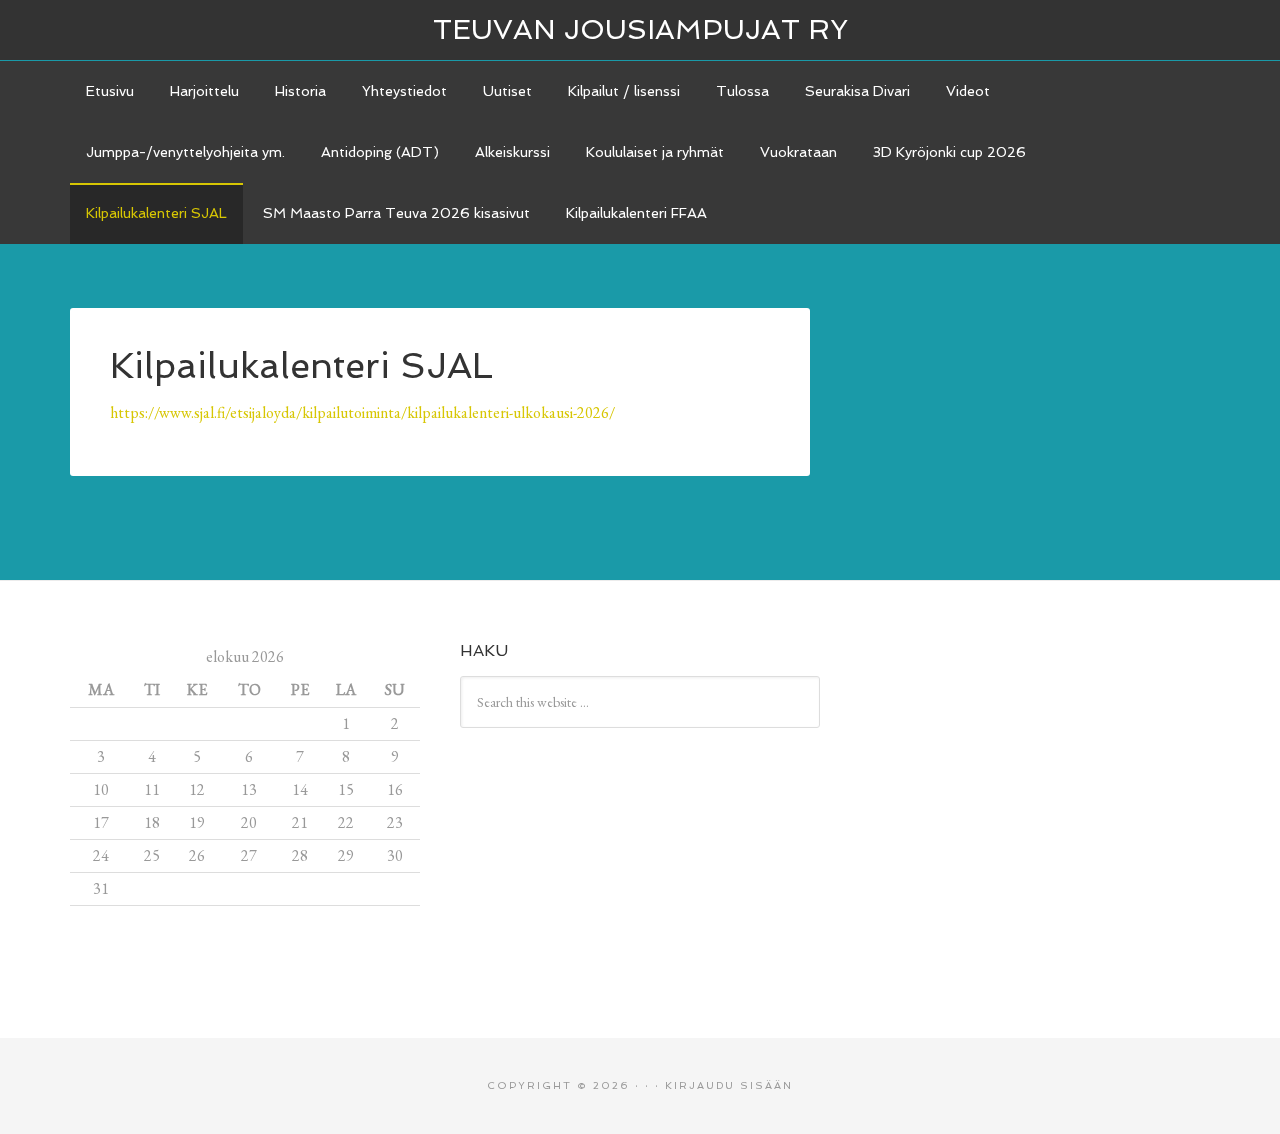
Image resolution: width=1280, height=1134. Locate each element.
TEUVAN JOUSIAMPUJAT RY (640, 29)
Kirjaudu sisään (729, 1085)
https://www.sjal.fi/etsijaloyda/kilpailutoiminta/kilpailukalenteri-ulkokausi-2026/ (362, 412)
